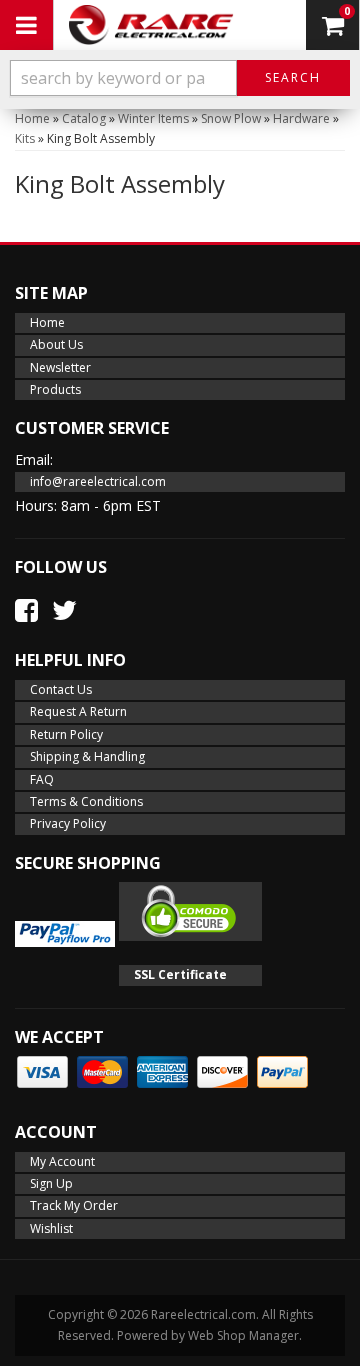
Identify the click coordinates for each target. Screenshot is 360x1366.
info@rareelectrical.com (98, 481)
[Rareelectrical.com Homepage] (151, 25)
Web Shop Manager (243, 1335)
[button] (180, 78)
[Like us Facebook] (26, 610)
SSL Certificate (180, 974)
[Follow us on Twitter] (64, 610)
